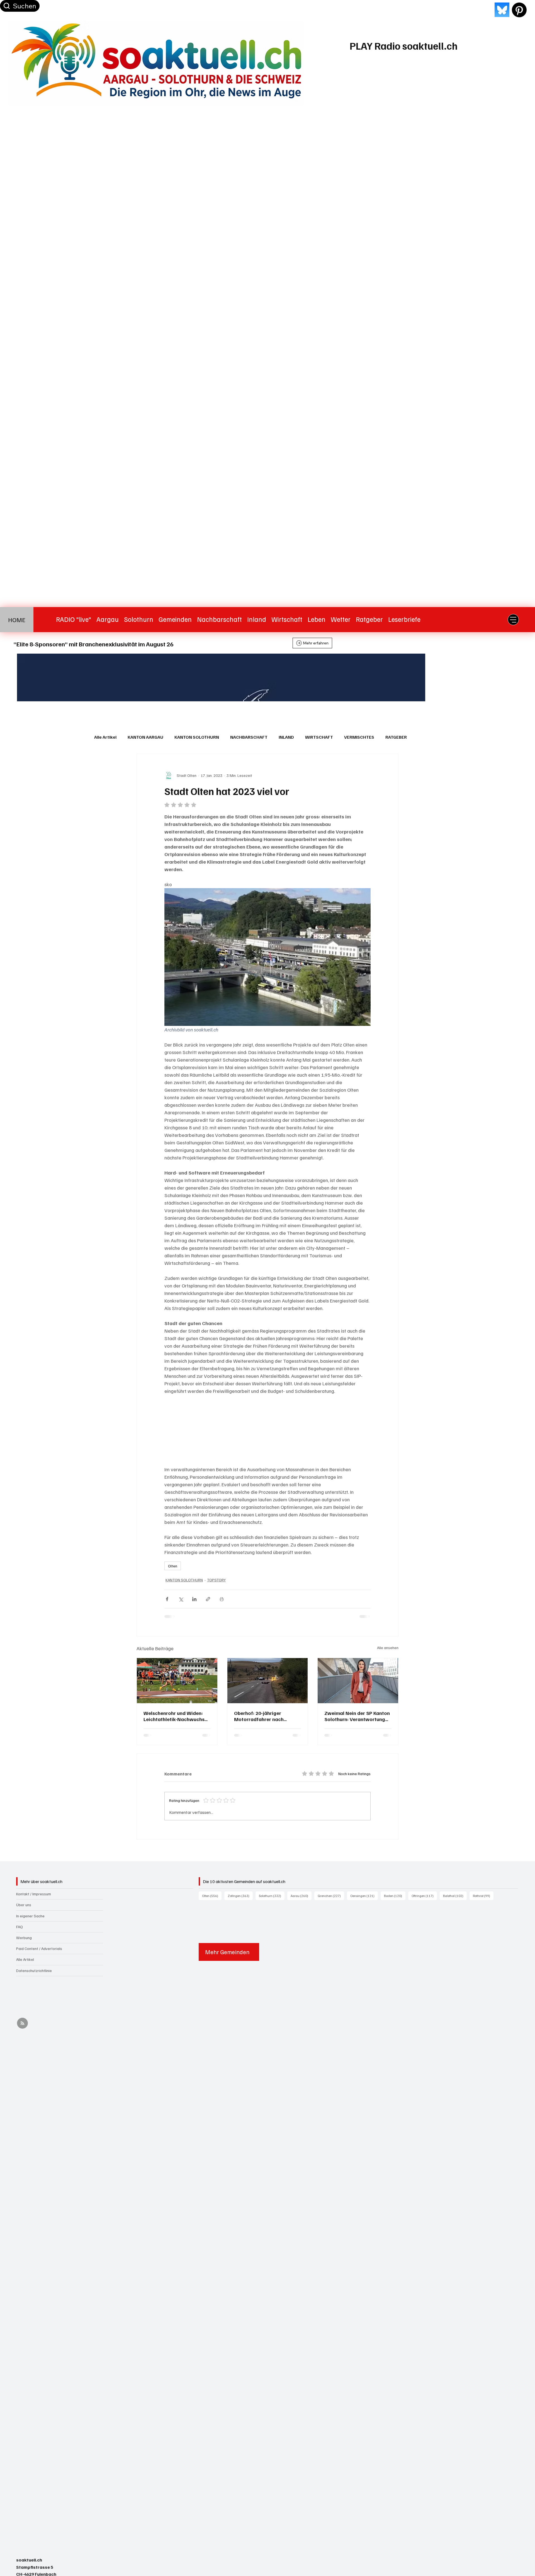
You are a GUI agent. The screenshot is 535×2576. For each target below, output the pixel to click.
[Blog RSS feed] (22, 2023)
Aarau (301, 1896)
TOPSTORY (216, 1580)
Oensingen (364, 1896)
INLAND (286, 737)
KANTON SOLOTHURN (197, 737)
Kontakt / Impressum (34, 1894)
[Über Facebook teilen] (167, 1599)
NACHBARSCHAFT (249, 737)
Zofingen (240, 1896)
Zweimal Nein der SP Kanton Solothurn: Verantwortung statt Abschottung (357, 1716)
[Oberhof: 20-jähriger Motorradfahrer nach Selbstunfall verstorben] (268, 1681)
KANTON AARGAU (145, 737)
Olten (173, 1566)
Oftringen (424, 1896)
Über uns (24, 1905)
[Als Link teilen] (208, 1599)
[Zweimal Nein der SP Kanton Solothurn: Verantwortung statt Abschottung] (358, 1681)
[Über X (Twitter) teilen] (181, 1599)
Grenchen (331, 1896)
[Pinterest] (519, 10)
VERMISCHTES (359, 737)
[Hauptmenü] (513, 620)
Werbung (24, 1938)
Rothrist (483, 1896)
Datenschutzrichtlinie (34, 1970)
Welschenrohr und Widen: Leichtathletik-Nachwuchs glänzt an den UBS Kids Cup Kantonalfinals (175, 1716)
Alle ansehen (388, 1648)
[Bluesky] (502, 10)
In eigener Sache (30, 1916)
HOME (17, 620)
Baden (395, 1896)
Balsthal (455, 1896)
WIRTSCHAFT (319, 737)
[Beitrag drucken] (222, 1599)
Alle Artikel (105, 737)
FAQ (20, 1927)
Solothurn (272, 1896)
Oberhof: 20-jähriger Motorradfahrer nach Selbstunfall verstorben (261, 1716)
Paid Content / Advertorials (39, 1948)
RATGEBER (396, 737)
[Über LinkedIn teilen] (194, 1599)
